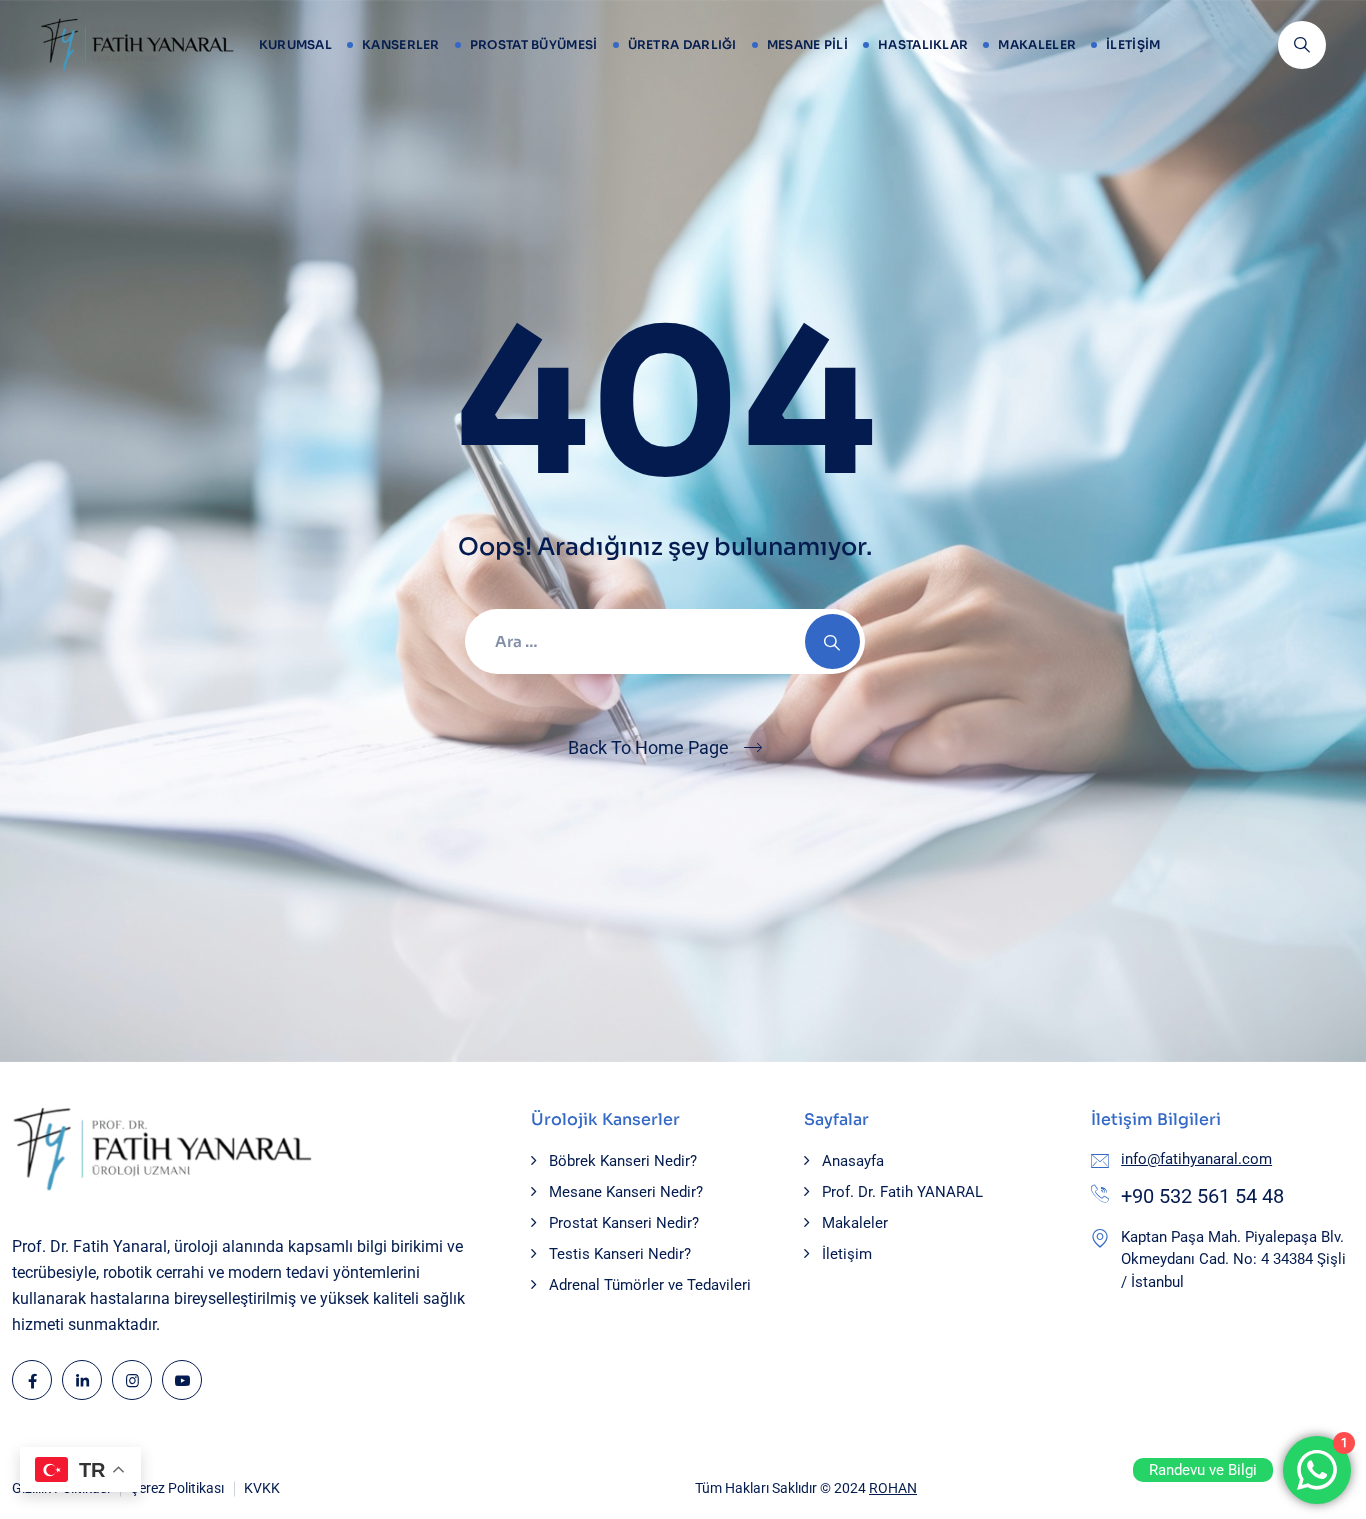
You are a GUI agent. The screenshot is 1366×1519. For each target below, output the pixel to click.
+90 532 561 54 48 (1202, 1196)
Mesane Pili (807, 44)
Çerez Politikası (177, 1488)
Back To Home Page (648, 747)
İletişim (847, 1254)
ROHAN (893, 1488)
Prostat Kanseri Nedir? (624, 1223)
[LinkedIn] (82, 1380)
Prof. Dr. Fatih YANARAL (902, 1192)
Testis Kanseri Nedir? (620, 1254)
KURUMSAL (295, 44)
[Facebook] (32, 1380)
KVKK (262, 1488)
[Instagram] (132, 1380)
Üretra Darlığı (682, 44)
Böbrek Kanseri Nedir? (623, 1161)
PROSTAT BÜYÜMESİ (534, 44)
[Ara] (1302, 45)
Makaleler (1037, 44)
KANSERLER (401, 44)
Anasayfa (853, 1161)
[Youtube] (182, 1380)
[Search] (832, 641)
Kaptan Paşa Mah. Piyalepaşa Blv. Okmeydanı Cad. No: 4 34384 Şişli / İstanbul (1233, 1259)
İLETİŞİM (1133, 44)
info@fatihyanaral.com (1196, 1159)
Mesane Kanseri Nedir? (626, 1192)
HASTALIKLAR (923, 44)
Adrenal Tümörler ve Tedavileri (650, 1285)
